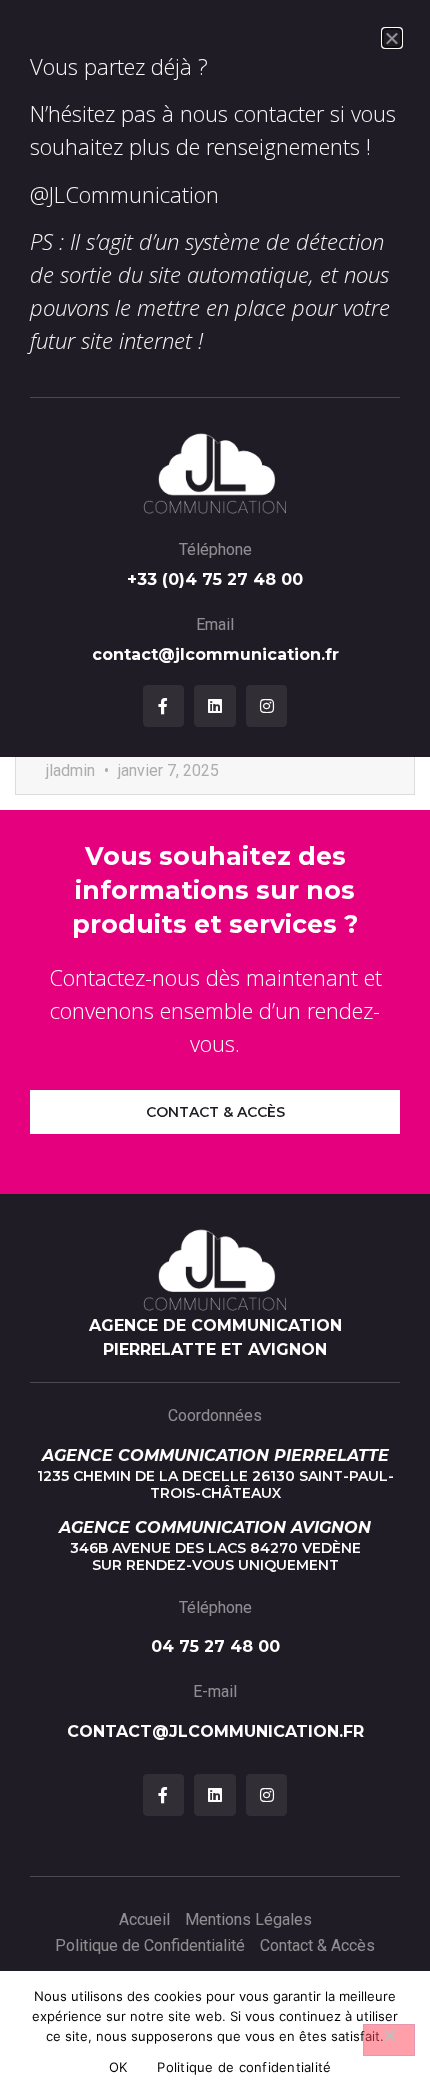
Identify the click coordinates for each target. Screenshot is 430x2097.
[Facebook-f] (164, 706)
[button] (392, 38)
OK (118, 2067)
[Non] (389, 2040)
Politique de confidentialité (244, 2067)
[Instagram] (267, 706)
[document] (215, 1048)
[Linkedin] (215, 706)
